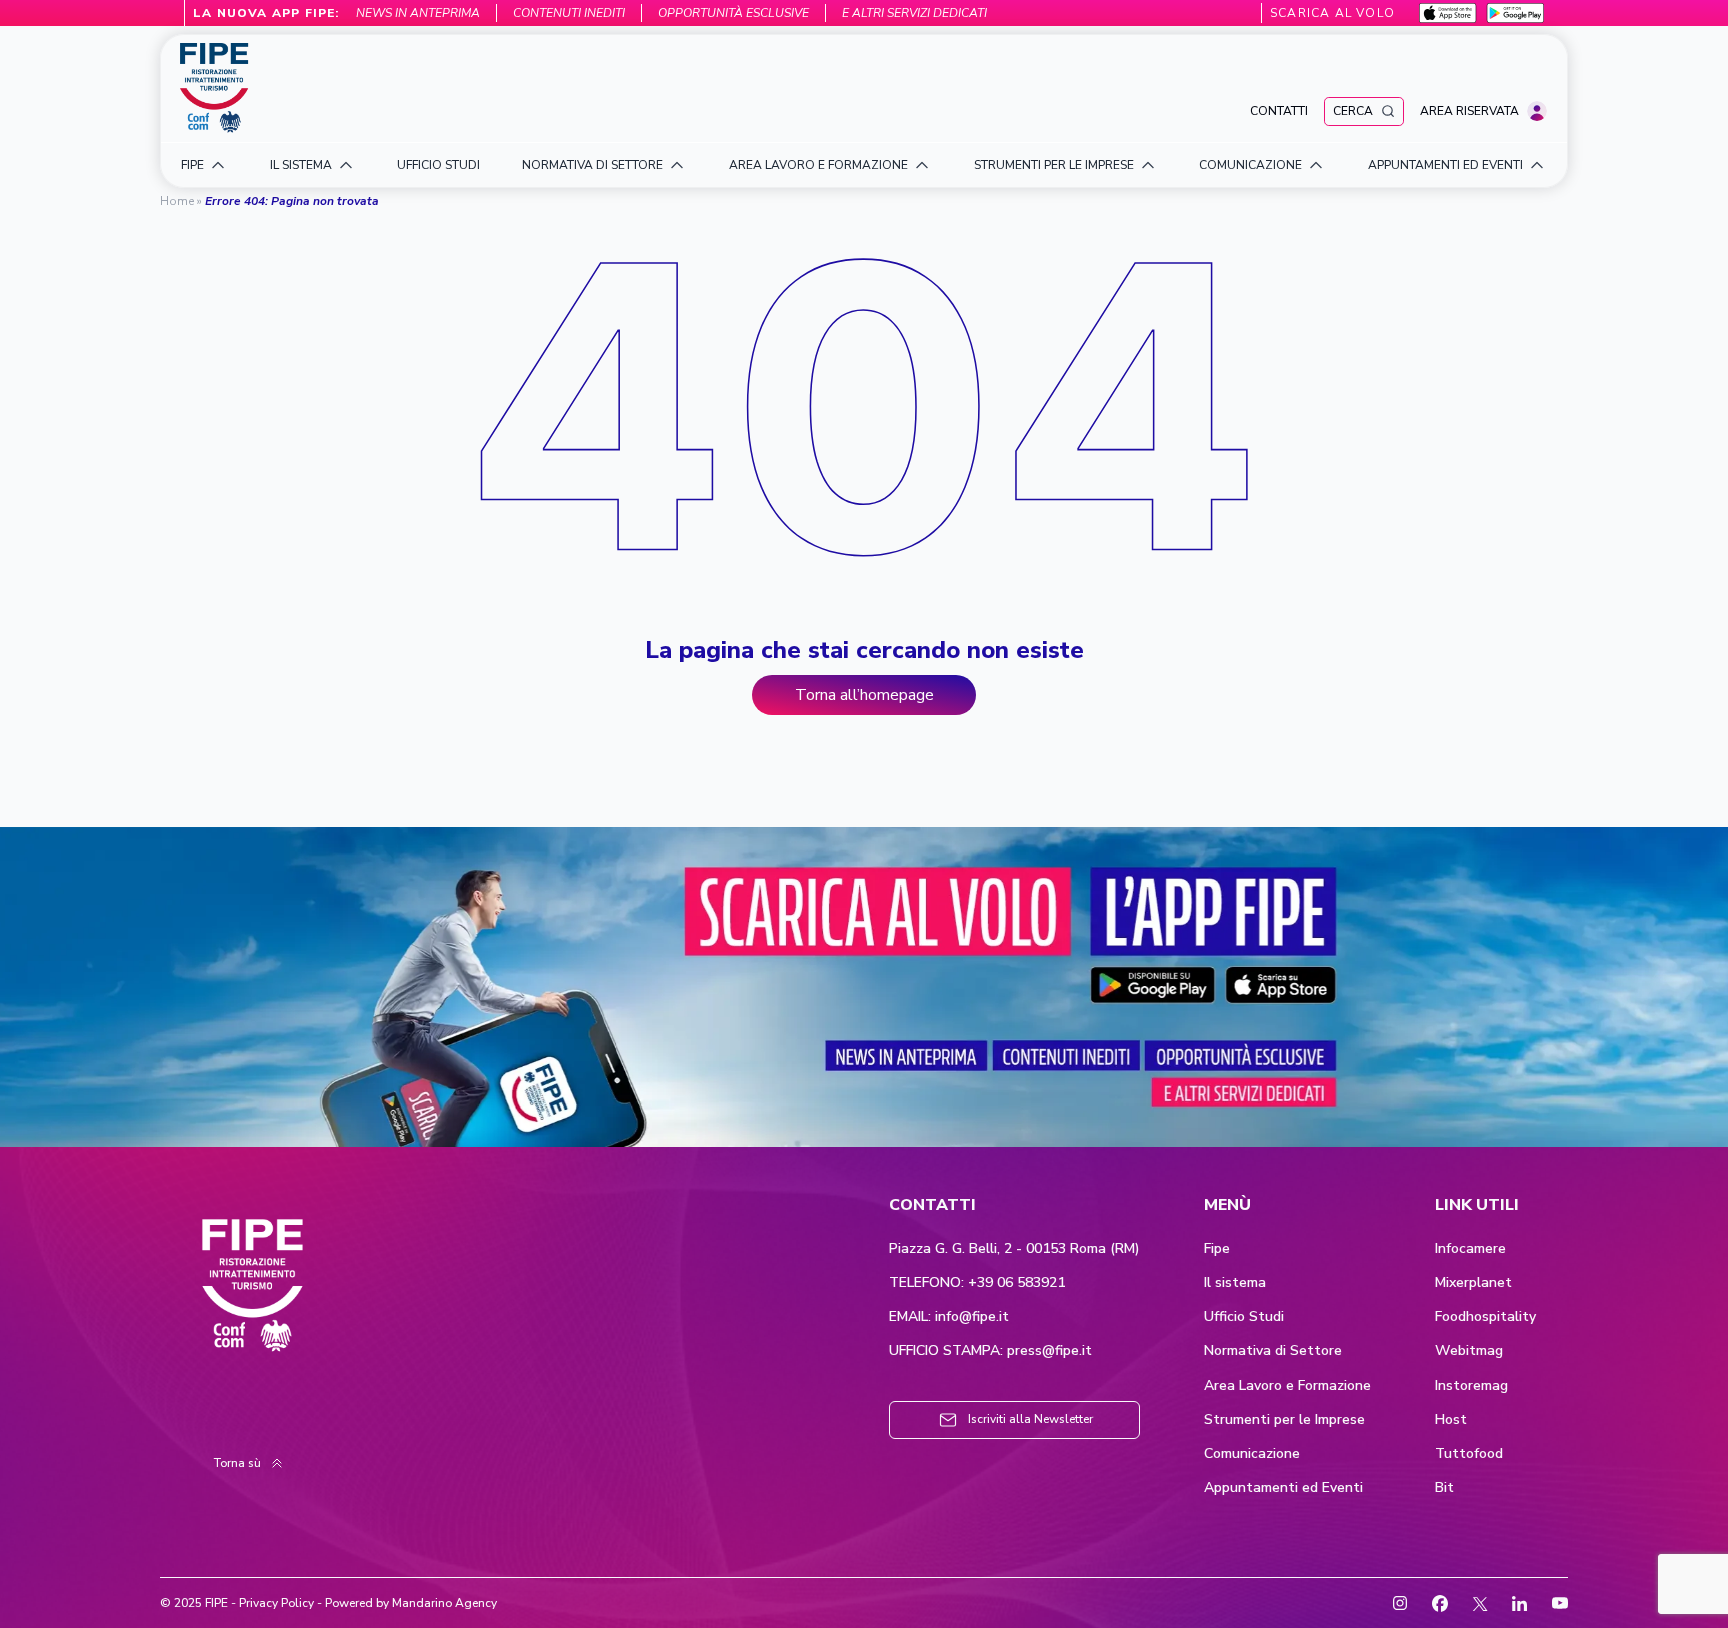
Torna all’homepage (864, 695)
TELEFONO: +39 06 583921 (977, 1283)
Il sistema (1235, 1283)
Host (1451, 1420)
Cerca (1353, 111)
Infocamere (1470, 1249)
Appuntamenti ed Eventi (1283, 1488)
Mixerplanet (1473, 1283)
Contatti (1279, 111)
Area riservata (1469, 111)
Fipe (1217, 1249)
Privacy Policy (276, 1603)
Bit (1444, 1488)
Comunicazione (1252, 1454)
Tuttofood (1469, 1454)
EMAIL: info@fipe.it (949, 1317)
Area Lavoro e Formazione (1287, 1386)
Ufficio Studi (1244, 1317)
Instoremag (1471, 1386)
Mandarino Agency (444, 1603)
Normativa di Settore (1273, 1351)
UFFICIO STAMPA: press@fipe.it (990, 1351)
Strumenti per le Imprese (1284, 1420)
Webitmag (1469, 1351)
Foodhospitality (1485, 1317)
